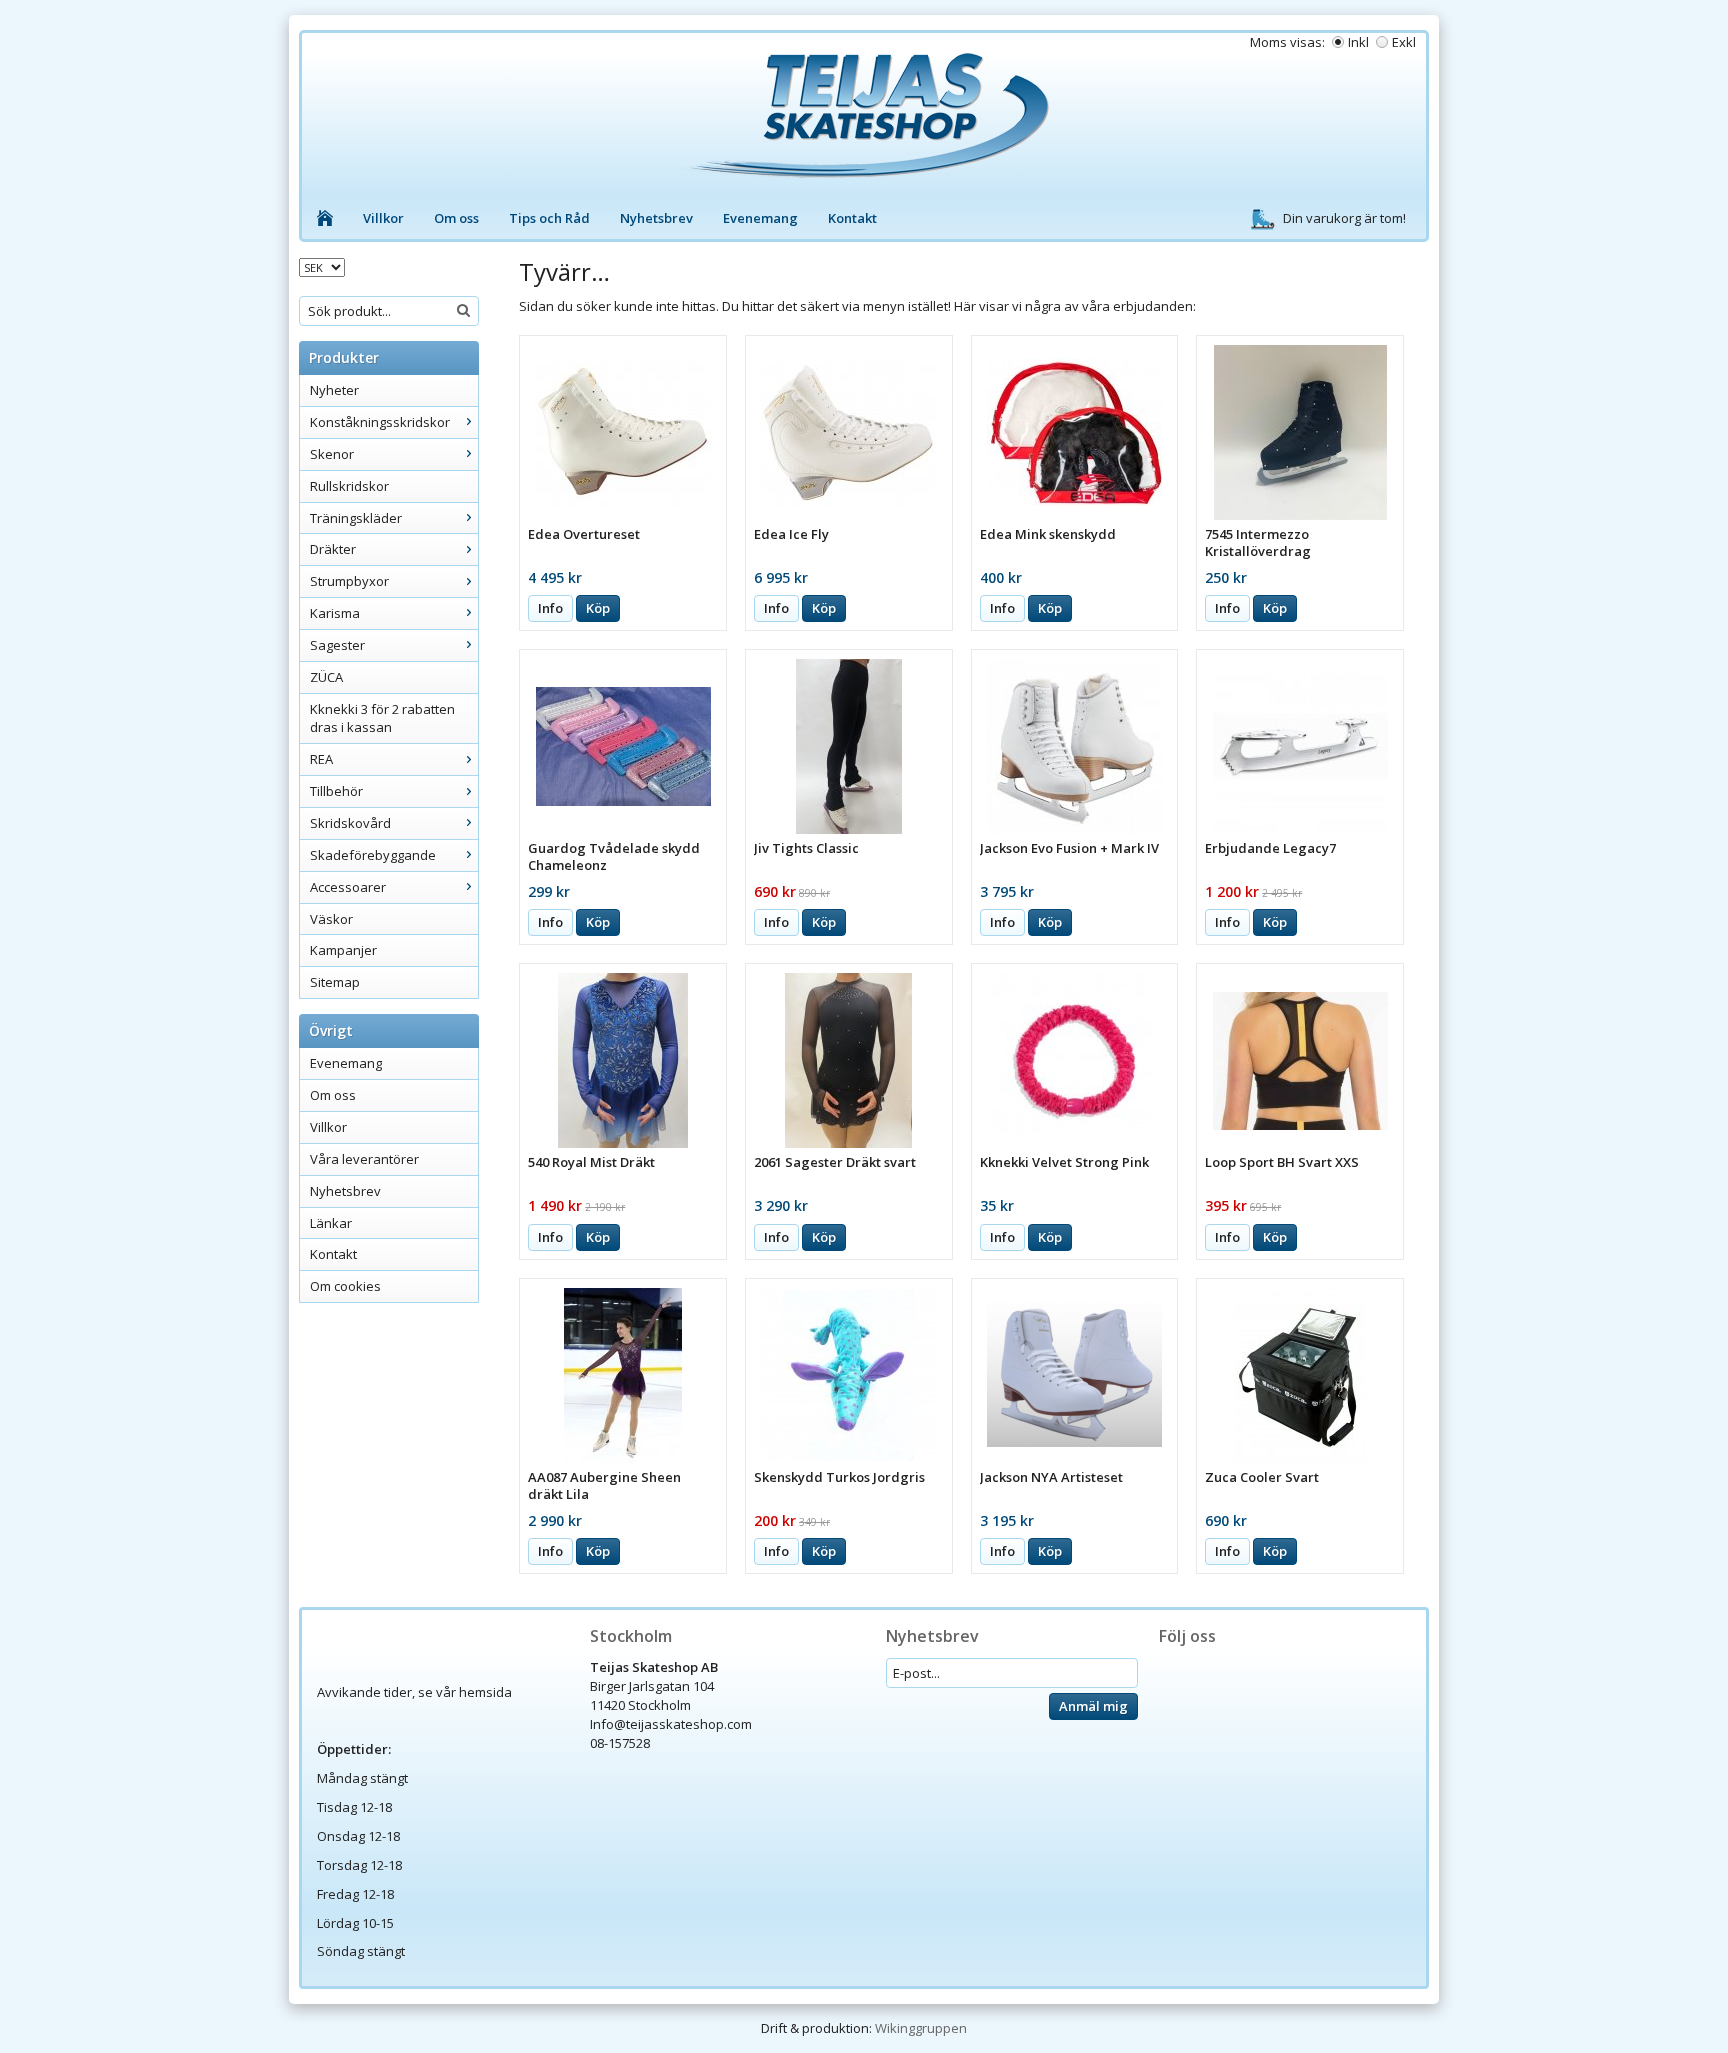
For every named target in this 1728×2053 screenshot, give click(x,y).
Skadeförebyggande (373, 855)
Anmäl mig (1093, 1706)
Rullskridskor (349, 486)
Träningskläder (356, 518)
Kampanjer (343, 950)
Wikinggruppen (921, 2028)
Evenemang (760, 218)
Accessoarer (348, 887)
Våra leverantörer (364, 1159)
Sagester (337, 645)
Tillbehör (336, 791)
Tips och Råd (549, 218)
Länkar (331, 1223)
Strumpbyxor (349, 581)
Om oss (456, 218)
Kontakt (852, 218)
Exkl (1404, 42)
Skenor (332, 454)
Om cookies (345, 1286)
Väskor (331, 919)
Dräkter (333, 549)
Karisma (335, 613)
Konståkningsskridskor (380, 422)
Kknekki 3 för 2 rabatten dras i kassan (382, 718)
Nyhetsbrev (656, 218)
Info (550, 608)
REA (321, 759)
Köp (598, 608)
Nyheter (334, 390)
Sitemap (335, 982)
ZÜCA (326, 677)
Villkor (383, 218)
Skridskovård (350, 823)
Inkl (1358, 42)
